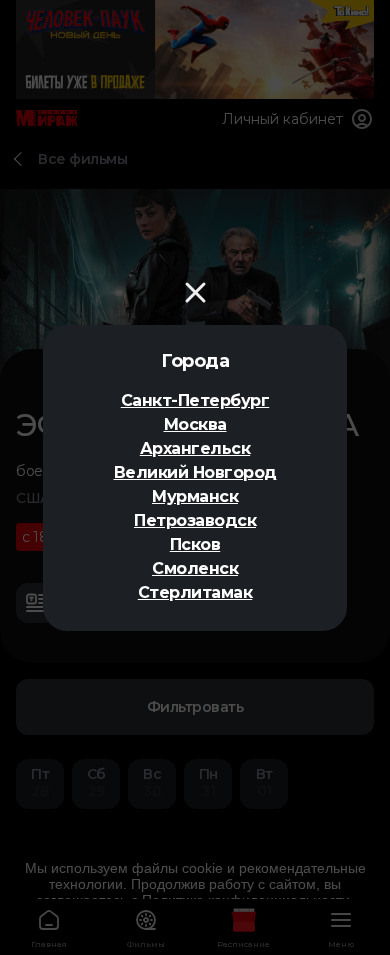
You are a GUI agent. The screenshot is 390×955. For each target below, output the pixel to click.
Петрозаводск (195, 520)
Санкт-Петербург (195, 400)
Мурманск (195, 496)
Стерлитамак (195, 592)
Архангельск (195, 448)
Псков (195, 544)
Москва (195, 424)
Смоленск (195, 568)
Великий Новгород (195, 472)
